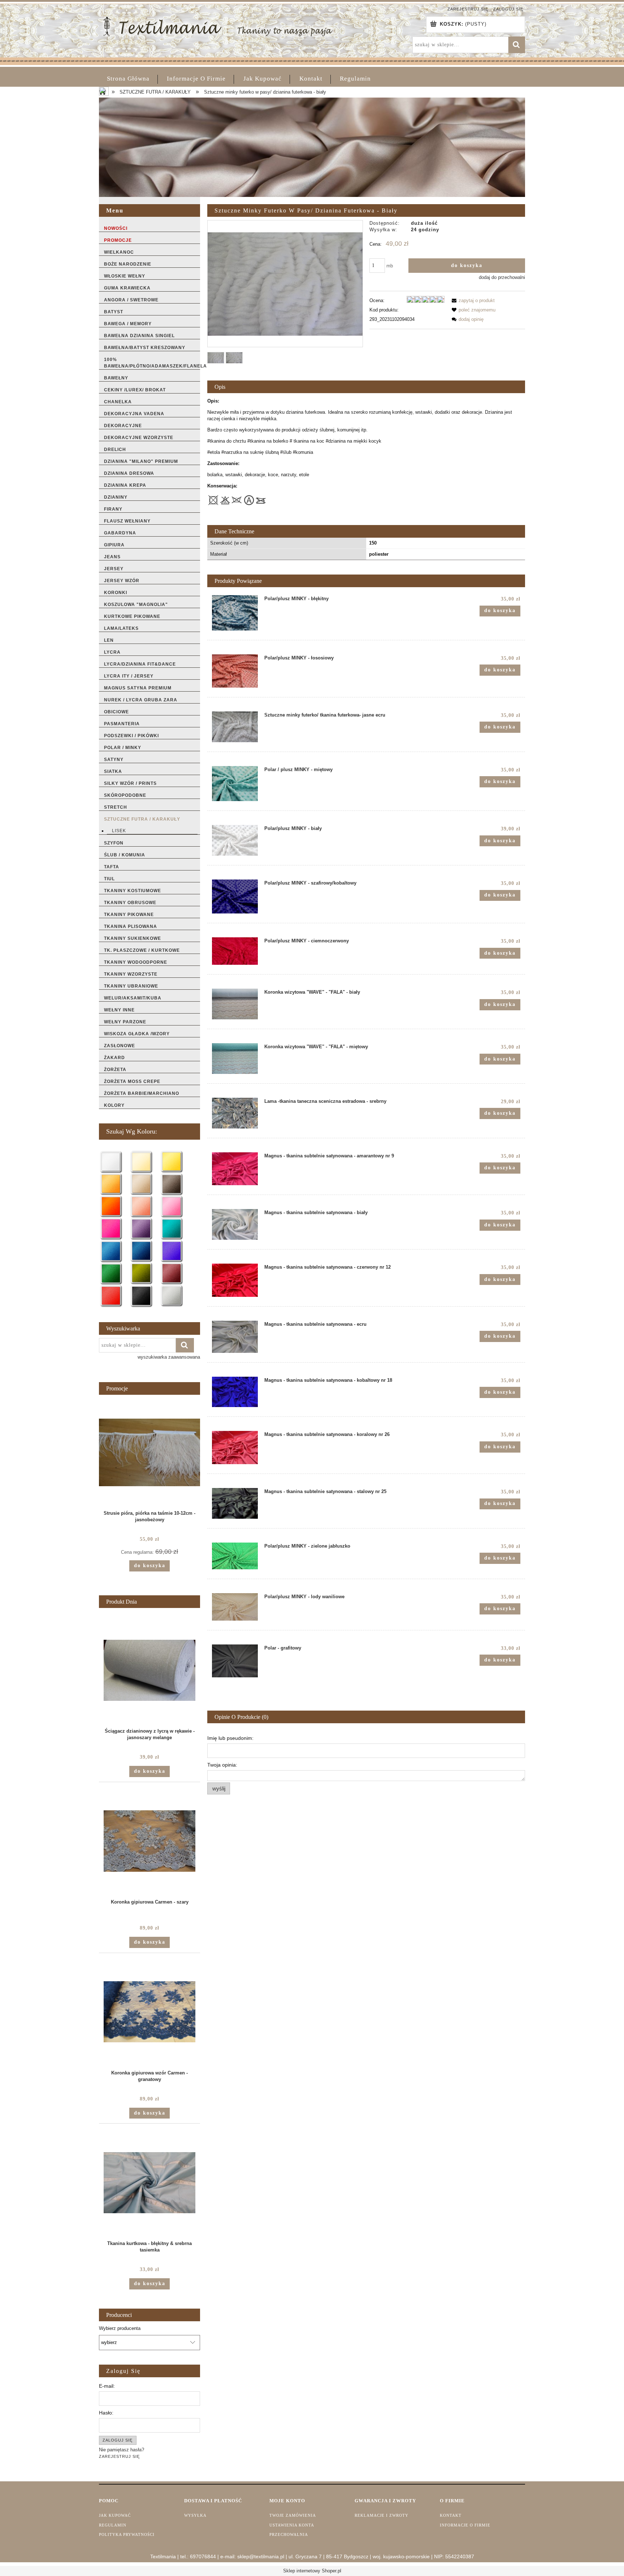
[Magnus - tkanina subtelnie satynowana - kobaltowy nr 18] (235, 1392)
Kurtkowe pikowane (132, 616)
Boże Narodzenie (128, 264)
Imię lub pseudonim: (230, 1738)
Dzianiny (116, 497)
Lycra (112, 652)
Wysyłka (195, 2515)
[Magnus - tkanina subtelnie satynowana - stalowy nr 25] (235, 1503)
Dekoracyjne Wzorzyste (139, 438)
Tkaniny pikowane (129, 915)
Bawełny (116, 378)
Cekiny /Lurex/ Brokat (135, 390)
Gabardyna (120, 533)
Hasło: (106, 2413)
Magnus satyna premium (138, 688)
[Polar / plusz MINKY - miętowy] (235, 784)
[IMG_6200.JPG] (234, 358)
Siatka (113, 771)
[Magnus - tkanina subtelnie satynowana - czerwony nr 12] (235, 1280)
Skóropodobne (125, 795)
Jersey (114, 569)
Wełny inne (119, 1010)
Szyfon (114, 843)
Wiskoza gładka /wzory (137, 1034)
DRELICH (115, 450)
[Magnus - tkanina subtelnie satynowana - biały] (235, 1224)
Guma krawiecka (127, 288)
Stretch (116, 807)
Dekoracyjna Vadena (134, 414)
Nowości (116, 228)
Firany (113, 509)
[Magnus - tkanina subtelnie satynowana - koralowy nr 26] (235, 1448)
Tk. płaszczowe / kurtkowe (142, 950)
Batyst (114, 312)
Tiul (109, 879)
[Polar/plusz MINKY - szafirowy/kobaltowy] (235, 896)
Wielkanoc (119, 252)
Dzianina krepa (125, 485)
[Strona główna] (218, 26)
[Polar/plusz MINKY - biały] (235, 840)
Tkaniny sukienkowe (133, 938)
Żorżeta (115, 1070)
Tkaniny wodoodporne (136, 962)
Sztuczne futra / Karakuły (142, 819)
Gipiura (114, 545)
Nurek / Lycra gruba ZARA (141, 700)
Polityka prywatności (127, 2534)
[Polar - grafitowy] (235, 1661)
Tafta (112, 867)
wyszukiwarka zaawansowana (169, 1357)
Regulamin (113, 2525)
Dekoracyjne (123, 426)
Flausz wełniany (127, 521)
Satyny (114, 760)
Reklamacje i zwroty (382, 2515)
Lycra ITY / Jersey (129, 676)
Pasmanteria (122, 724)
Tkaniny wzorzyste (131, 974)
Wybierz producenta (120, 2328)
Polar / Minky (123, 748)
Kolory (114, 1105)
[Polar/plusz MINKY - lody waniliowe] (235, 1607)
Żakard (114, 1058)
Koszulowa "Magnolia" (136, 605)
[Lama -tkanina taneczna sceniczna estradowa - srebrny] (235, 1113)
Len (109, 640)
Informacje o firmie (465, 2525)
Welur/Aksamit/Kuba (133, 998)
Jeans (112, 557)
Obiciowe (116, 712)
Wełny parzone (125, 1022)
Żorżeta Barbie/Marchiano (142, 1093)
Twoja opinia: (222, 1765)
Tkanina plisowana (131, 926)
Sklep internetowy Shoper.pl (312, 2571)
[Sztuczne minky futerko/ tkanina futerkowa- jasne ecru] (235, 727)
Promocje (118, 240)
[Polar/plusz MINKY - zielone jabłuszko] (235, 1556)
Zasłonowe (120, 1046)
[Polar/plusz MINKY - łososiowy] (235, 671)
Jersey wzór (122, 581)
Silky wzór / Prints (130, 783)
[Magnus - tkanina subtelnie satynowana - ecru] (235, 1337)
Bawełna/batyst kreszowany (145, 348)
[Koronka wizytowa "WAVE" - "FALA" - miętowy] (235, 1059)
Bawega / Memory (128, 324)
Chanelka (118, 402)
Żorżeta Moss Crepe (132, 1081)
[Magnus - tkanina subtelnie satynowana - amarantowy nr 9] (235, 1169)
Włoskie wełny (125, 276)
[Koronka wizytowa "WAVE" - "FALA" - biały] (235, 1004)
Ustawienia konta (292, 2525)
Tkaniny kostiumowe (133, 891)
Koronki (116, 593)
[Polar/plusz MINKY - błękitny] (235, 613)
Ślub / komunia (125, 855)
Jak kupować (115, 2515)
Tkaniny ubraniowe (131, 986)
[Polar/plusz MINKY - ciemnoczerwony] (235, 951)
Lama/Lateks (121, 628)
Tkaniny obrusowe (130, 903)
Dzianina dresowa (129, 473)
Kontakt (451, 2515)
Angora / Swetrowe (131, 300)
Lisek (119, 831)
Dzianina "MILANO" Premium (141, 461)
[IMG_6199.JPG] (216, 358)
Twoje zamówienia (293, 2515)
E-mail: (107, 2386)
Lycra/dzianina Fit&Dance (140, 664)
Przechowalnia (289, 2534)
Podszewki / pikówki (131, 736)
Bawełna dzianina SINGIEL (139, 336)
